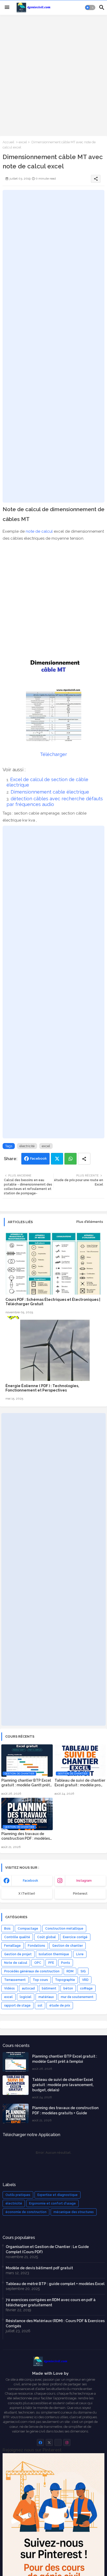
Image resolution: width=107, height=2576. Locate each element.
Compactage (28, 1929)
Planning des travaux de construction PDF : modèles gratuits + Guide (26, 1836)
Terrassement (15, 1980)
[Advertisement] (53, 75)
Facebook (38, 1158)
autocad (28, 1988)
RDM (70, 1971)
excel (23, 142)
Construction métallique (64, 1929)
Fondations (36, 1946)
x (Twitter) (27, 1894)
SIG (83, 1971)
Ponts (66, 1963)
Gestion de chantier (68, 1946)
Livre (80, 1954)
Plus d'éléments (90, 1222)
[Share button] (84, 1159)
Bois (7, 1929)
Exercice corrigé (75, 1937)
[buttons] (40, 2442)
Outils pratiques (18, 2195)
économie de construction (26, 2212)
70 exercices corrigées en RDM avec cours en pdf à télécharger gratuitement (51, 2302)
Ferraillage (12, 1946)
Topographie (65, 1980)
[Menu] (7, 8)
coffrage (86, 1988)
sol (40, 2006)
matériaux (46, 1997)
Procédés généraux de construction (32, 1971)
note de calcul (39, 531)
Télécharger (53, 754)
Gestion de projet (18, 1954)
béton (68, 1988)
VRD (85, 1980)
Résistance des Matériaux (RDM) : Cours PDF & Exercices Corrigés (55, 2323)
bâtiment (49, 1988)
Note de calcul (16, 1963)
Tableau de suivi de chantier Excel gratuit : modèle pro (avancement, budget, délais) (80, 1783)
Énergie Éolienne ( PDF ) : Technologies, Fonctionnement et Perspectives (42, 1388)
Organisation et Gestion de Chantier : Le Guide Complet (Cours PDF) (47, 2249)
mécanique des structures (74, 2212)
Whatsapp (71, 1159)
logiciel (26, 1997)
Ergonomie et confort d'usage (52, 2203)
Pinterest (80, 1894)
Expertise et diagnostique (58, 2195)
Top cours (40, 1980)
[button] (90, 8)
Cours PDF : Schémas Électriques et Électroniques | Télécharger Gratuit (53, 1302)
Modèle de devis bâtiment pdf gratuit (39, 2268)
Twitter (57, 1159)
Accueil (8, 142)
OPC (38, 1963)
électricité (27, 1146)
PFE (51, 1963)
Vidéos (9, 1988)
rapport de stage (17, 2006)
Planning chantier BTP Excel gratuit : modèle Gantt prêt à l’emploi (26, 1783)
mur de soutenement (77, 1997)
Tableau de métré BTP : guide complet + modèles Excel (55, 2284)
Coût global (46, 1937)
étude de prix (60, 2006)
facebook (31, 1881)
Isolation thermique (54, 1954)
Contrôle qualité (17, 1937)
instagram (84, 1881)
